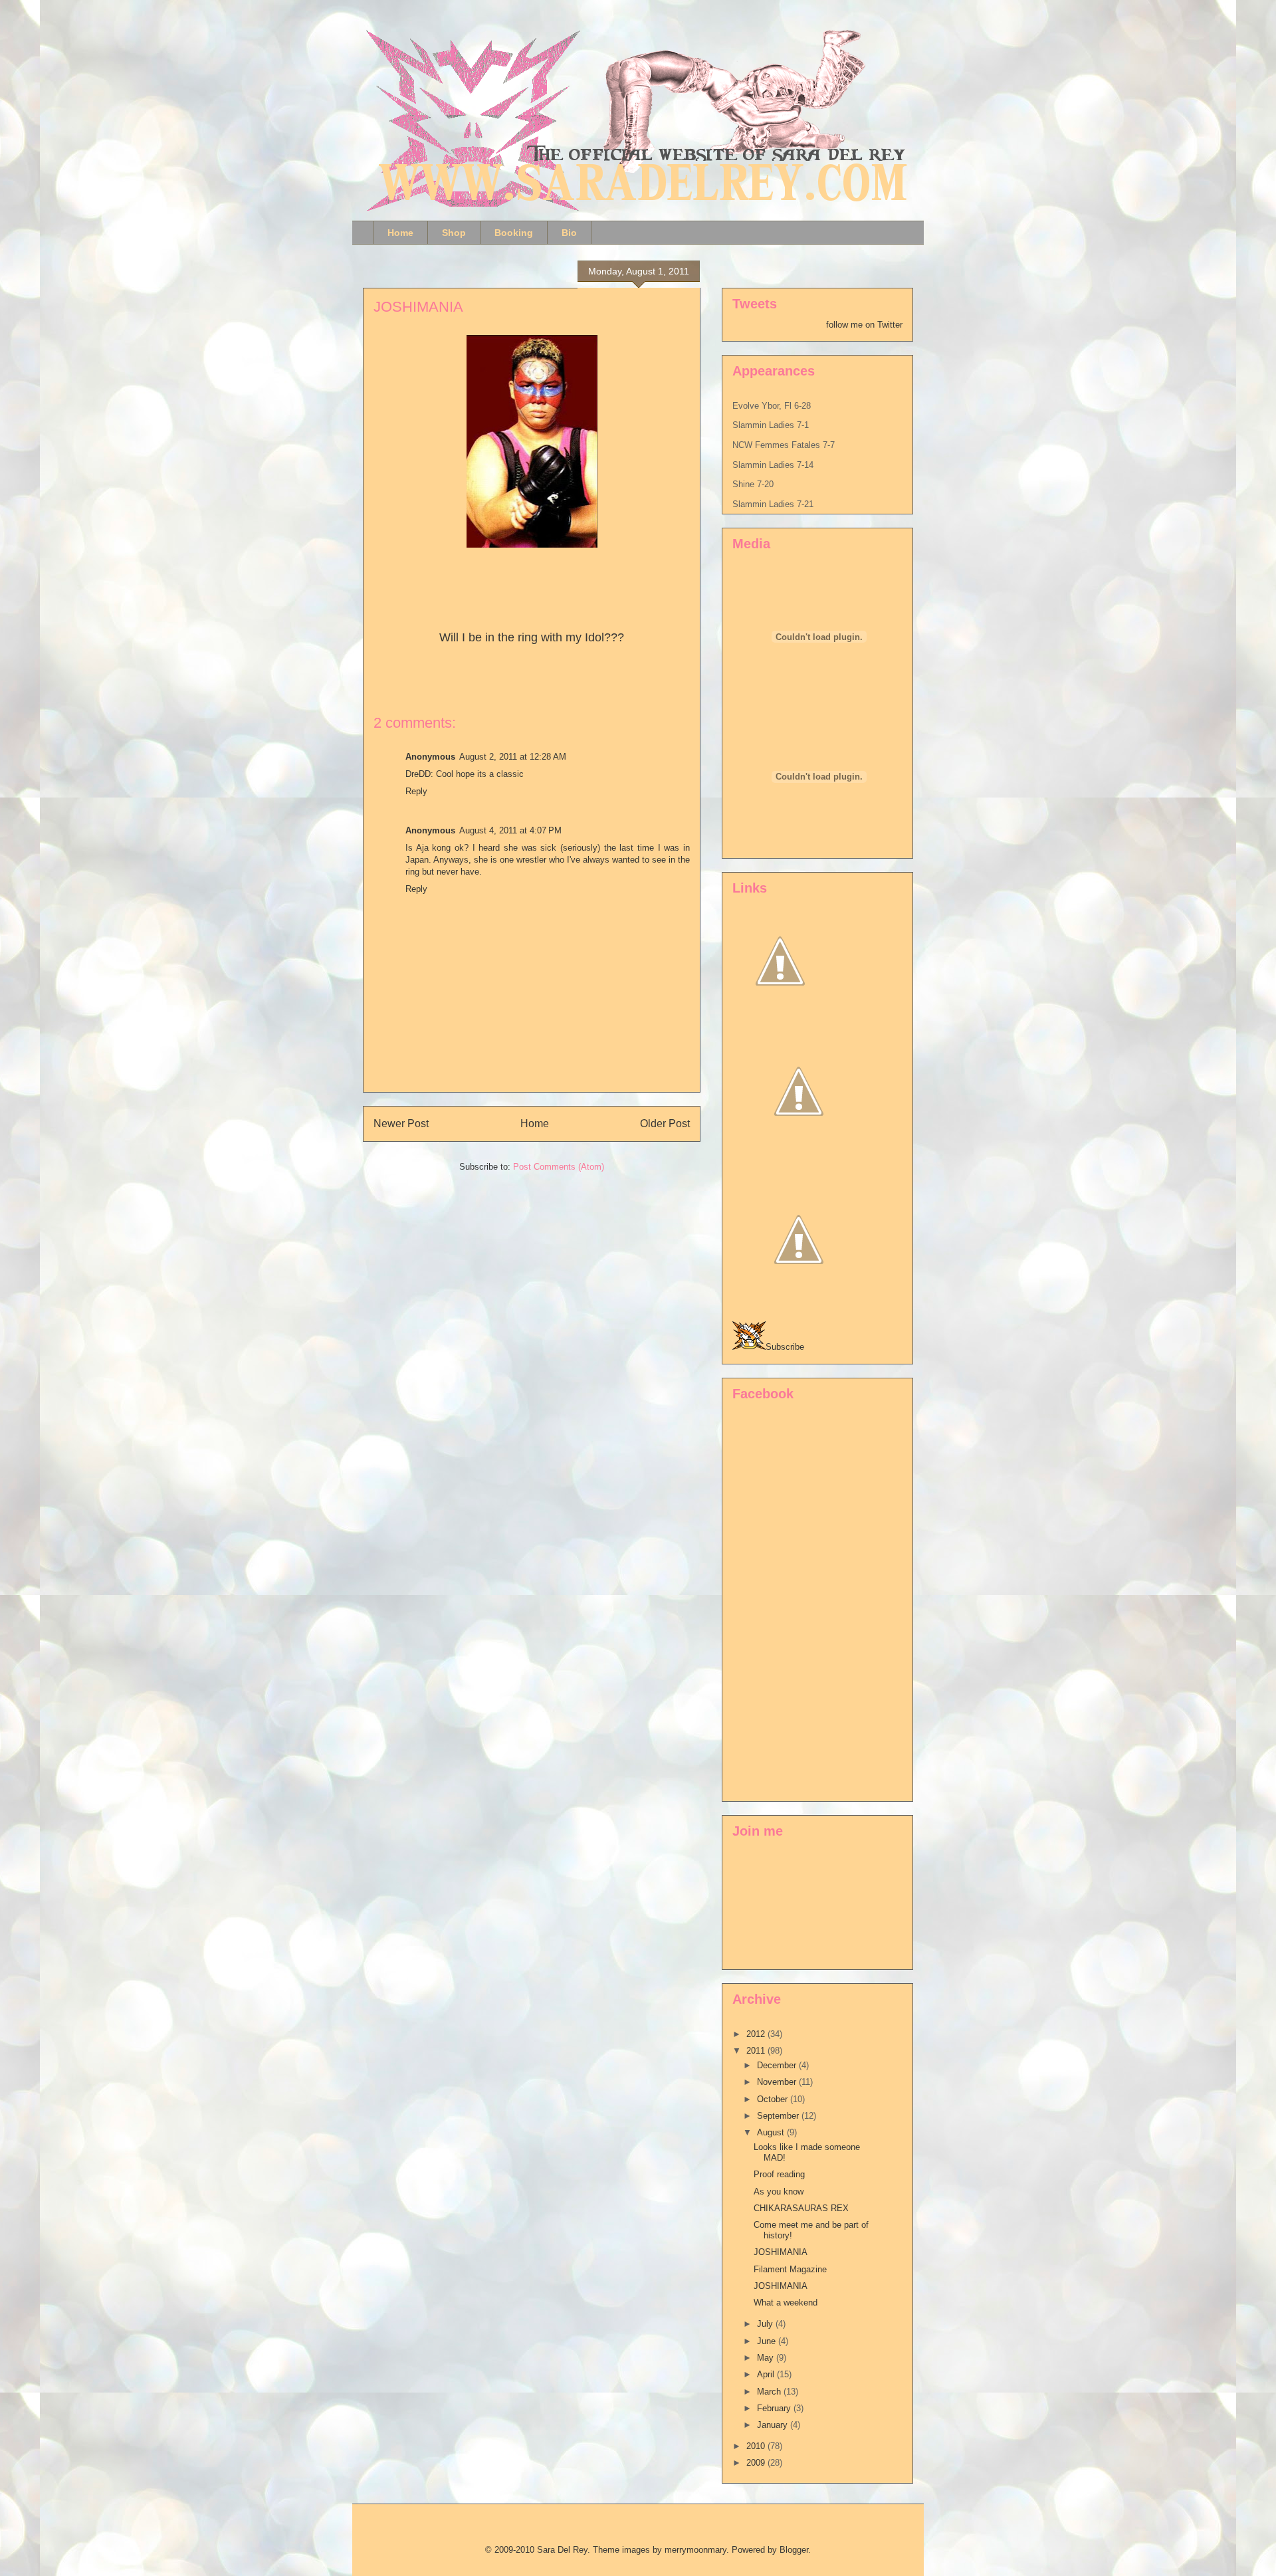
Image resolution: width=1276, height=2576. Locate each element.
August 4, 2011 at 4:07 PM (510, 830)
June (768, 2341)
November (778, 2082)
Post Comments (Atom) (559, 1167)
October (774, 2099)
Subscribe (785, 1347)
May (767, 2358)
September (779, 2116)
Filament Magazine (790, 2269)
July (766, 2324)
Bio (569, 233)
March (770, 2392)
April (767, 2374)
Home (400, 233)
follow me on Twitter (864, 325)
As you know (779, 2192)
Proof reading (779, 2174)
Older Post (665, 1124)
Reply (416, 791)
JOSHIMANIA (418, 307)
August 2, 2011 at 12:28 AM (513, 757)
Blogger (794, 2550)
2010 (757, 2446)
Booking (514, 233)
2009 (757, 2463)
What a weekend (786, 2303)
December (778, 2065)
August (772, 2132)
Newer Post (401, 1124)
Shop (454, 233)
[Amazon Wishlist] (799, 1155)
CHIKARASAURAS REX (801, 2208)
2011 (757, 2051)
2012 (757, 2034)
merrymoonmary (695, 2550)
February (775, 2408)
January (774, 2425)
